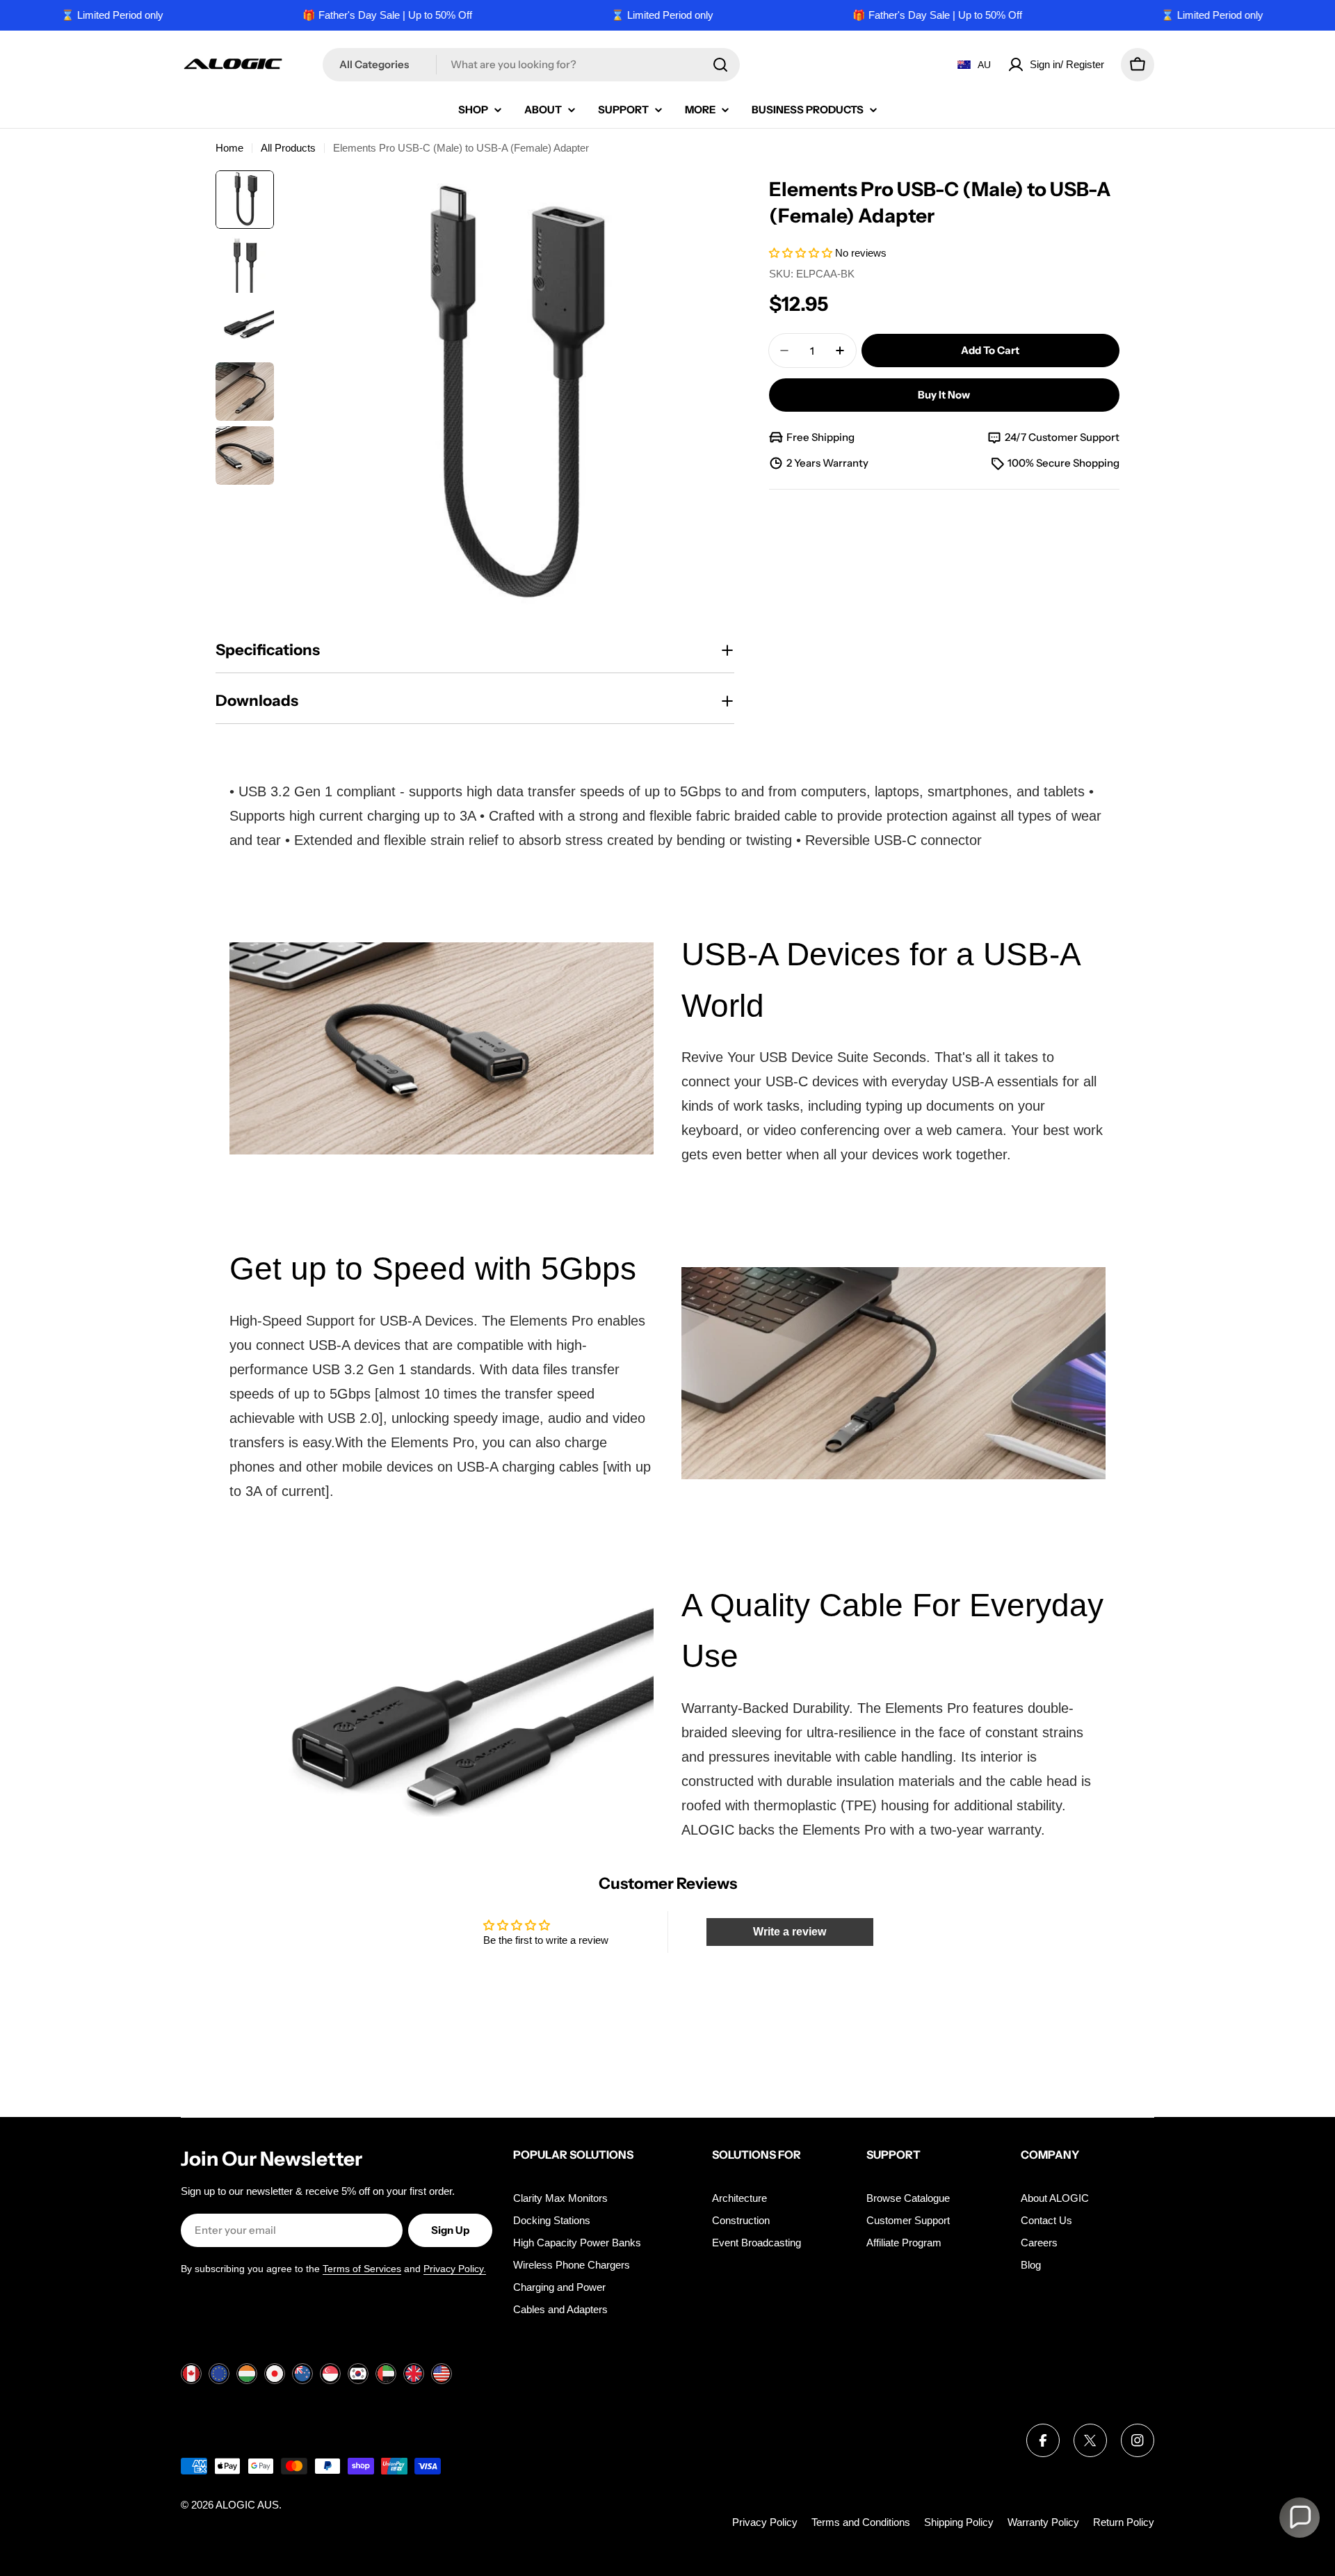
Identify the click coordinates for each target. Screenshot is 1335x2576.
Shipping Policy (959, 2522)
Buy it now (944, 395)
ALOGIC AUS (247, 2505)
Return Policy (1124, 2522)
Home (229, 148)
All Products (288, 148)
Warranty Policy (1043, 2522)
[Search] (720, 65)
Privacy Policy (765, 2522)
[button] (802, 253)
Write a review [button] (790, 1932)
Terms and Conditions (861, 2522)
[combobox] (531, 65)
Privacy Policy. (455, 2269)
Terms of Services (362, 2269)
